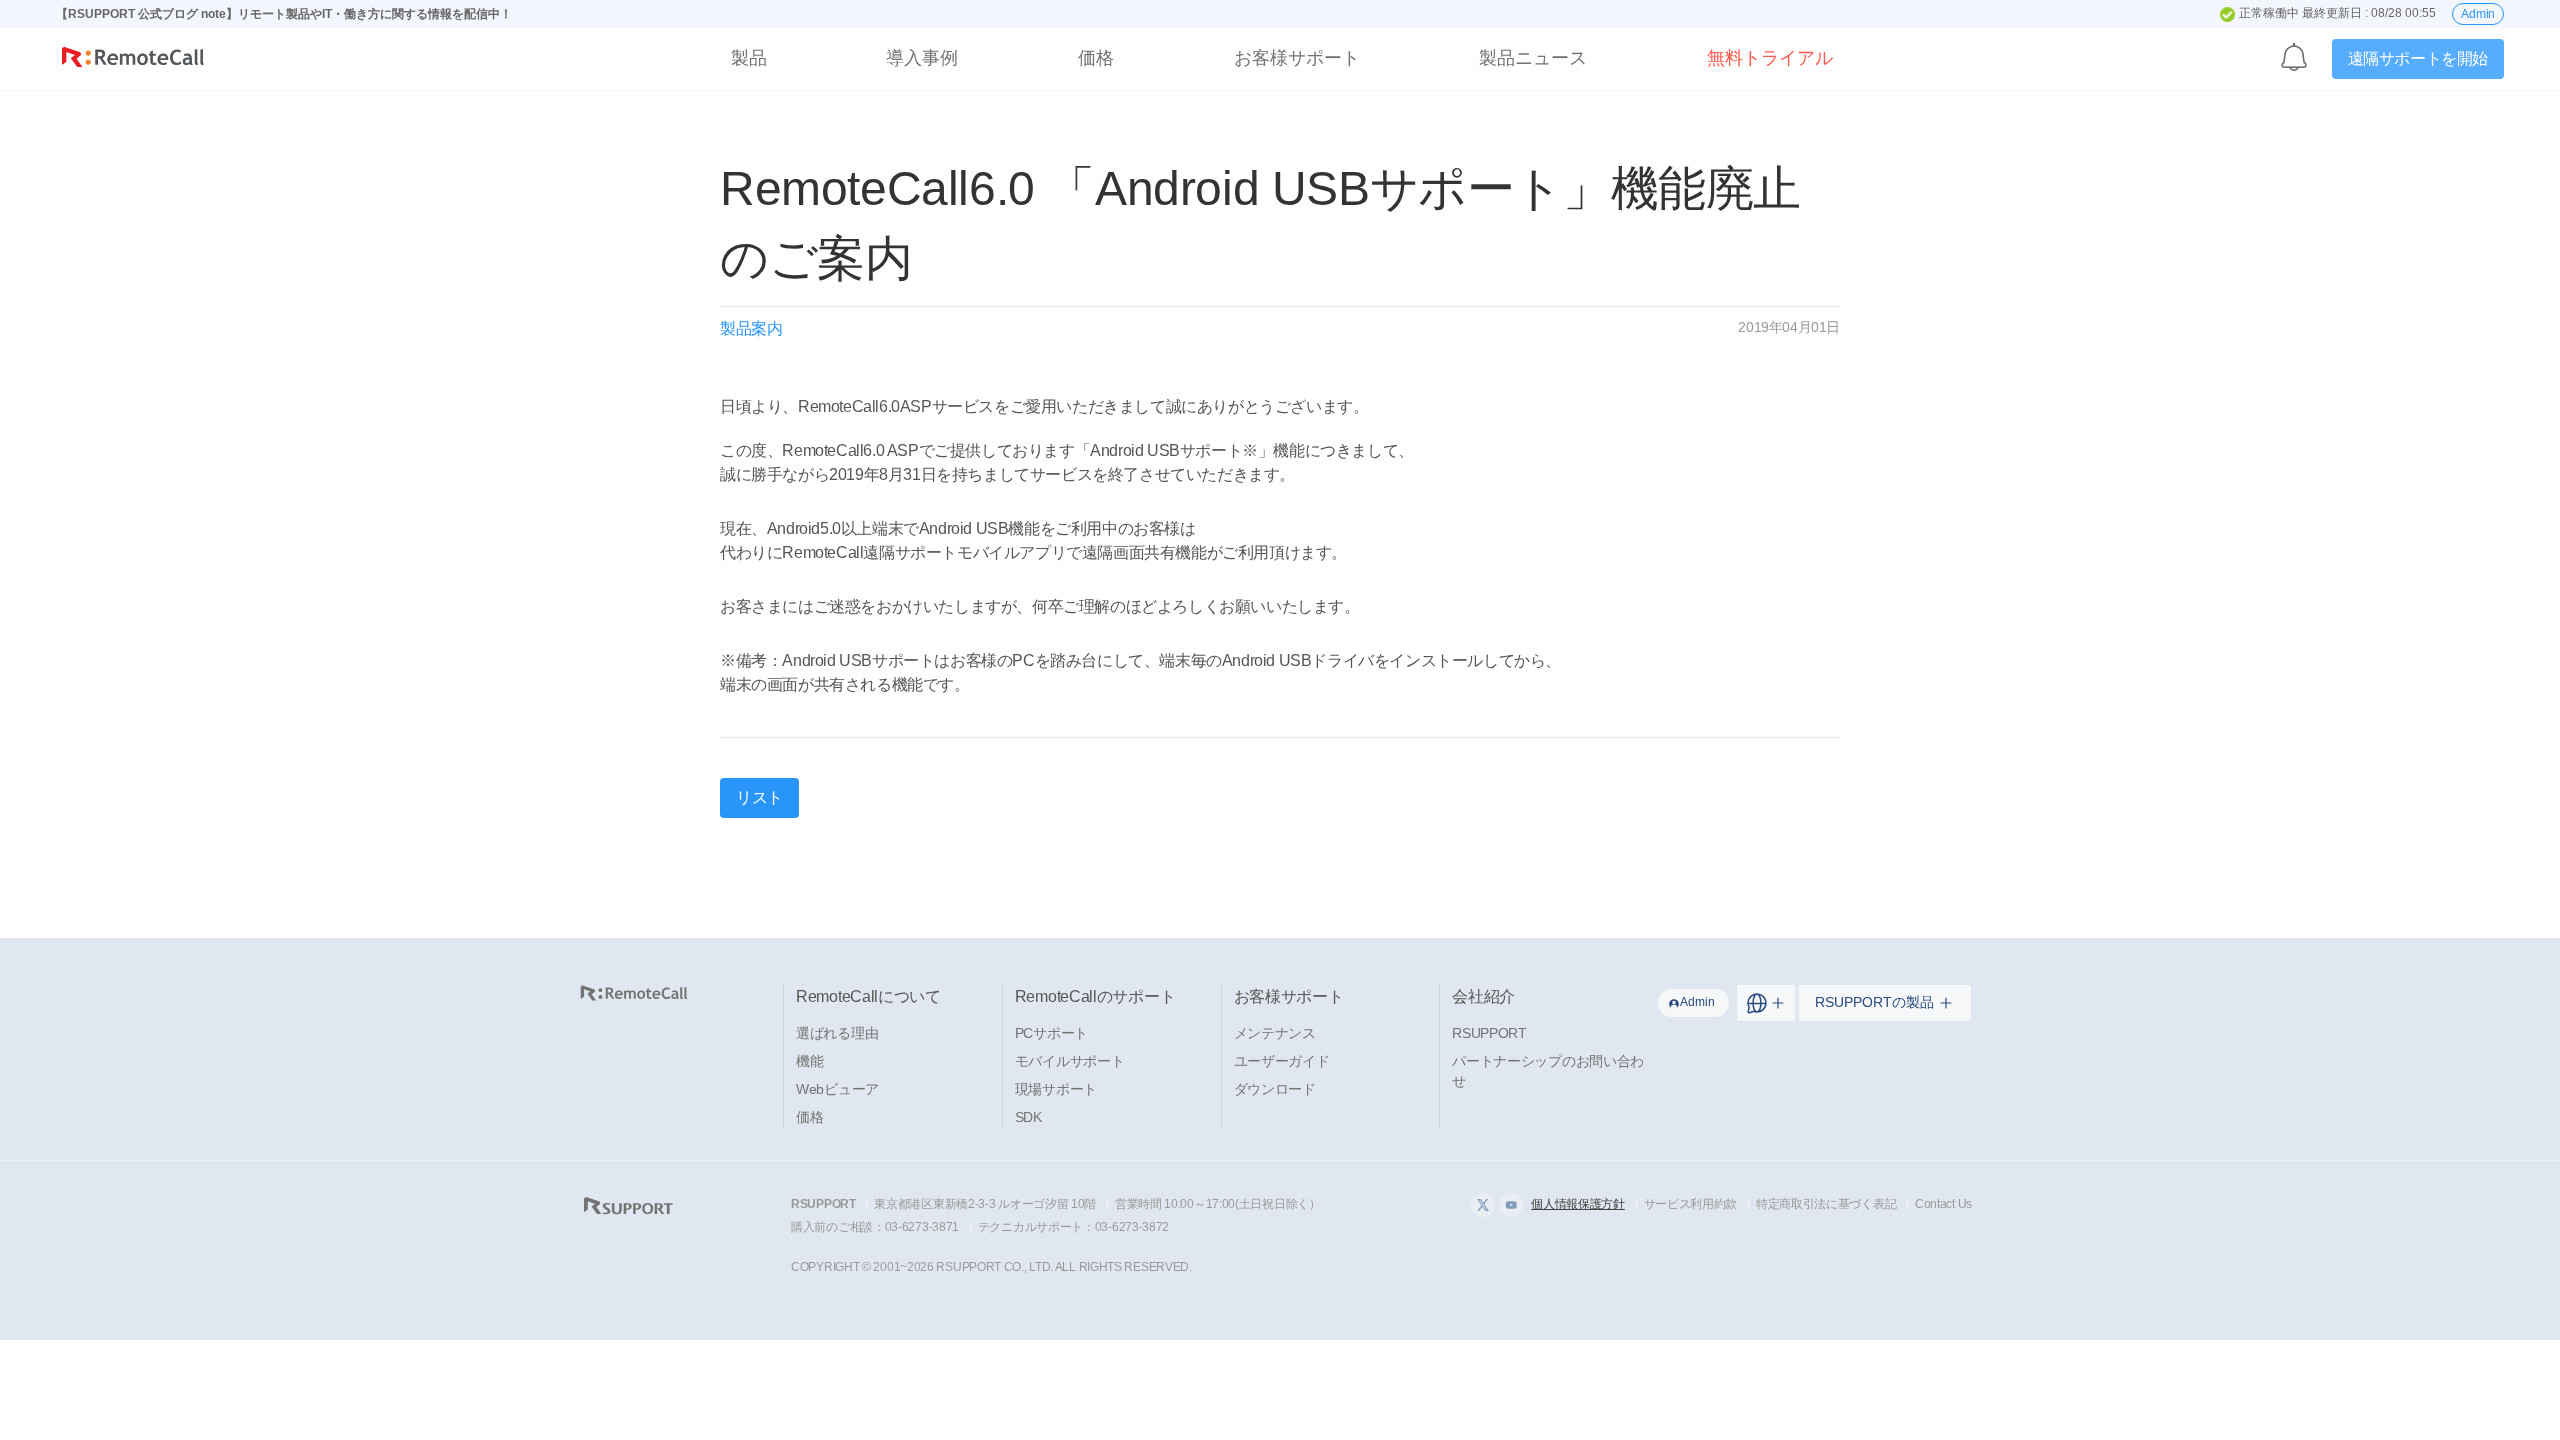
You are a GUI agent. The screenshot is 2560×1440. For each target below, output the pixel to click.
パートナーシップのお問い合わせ (1548, 1071)
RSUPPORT (1489, 1033)
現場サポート (1056, 1089)
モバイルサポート (1070, 1061)
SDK (1028, 1117)
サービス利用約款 (1691, 1204)
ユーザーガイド (1282, 1061)
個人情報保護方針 (1578, 1204)
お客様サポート (1297, 58)
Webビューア (837, 1089)
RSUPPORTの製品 (1874, 1002)
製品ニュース (1533, 58)
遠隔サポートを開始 (2418, 58)
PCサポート (1051, 1033)
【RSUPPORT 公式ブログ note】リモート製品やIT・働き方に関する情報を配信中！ (284, 14)
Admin (2478, 14)
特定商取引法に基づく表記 (1826, 1204)
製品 (749, 58)
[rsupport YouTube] (1511, 1205)
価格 (1096, 58)
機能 (809, 1061)
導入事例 (922, 58)
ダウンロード (1275, 1089)
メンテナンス (1275, 1033)
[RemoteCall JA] (133, 61)
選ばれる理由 (837, 1033)
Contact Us (1943, 1204)
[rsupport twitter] (1483, 1205)
